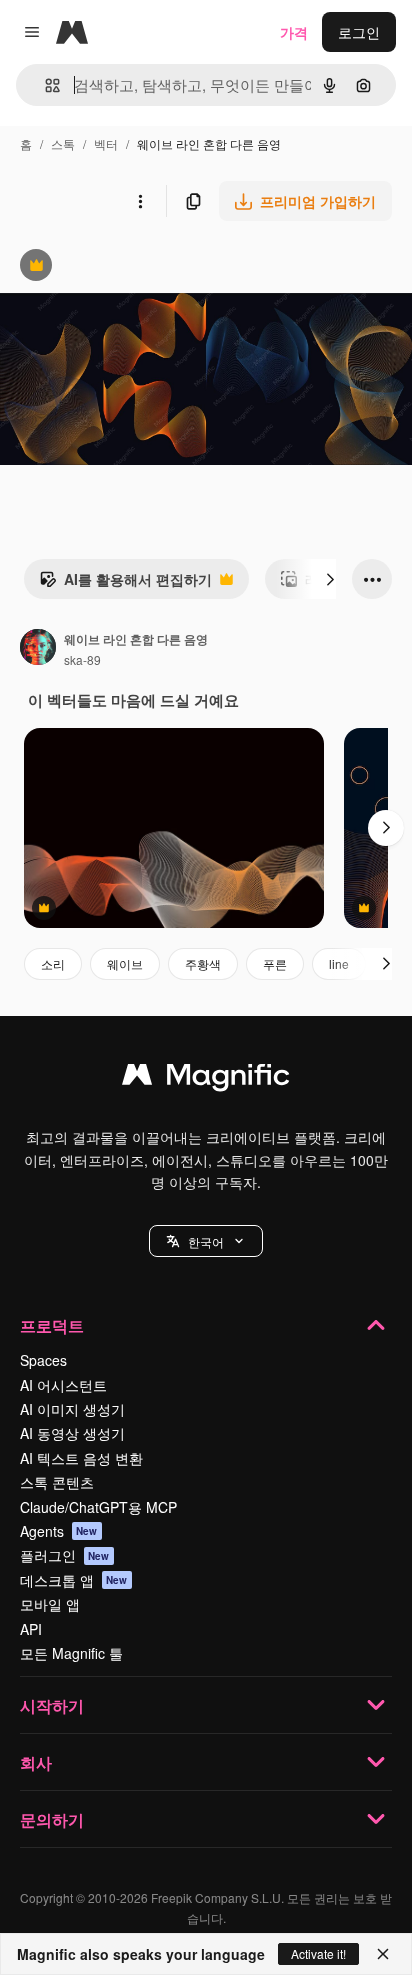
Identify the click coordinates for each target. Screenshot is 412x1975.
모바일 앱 (50, 1604)
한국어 (206, 1241)
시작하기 (52, 1705)
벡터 (106, 143)
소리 (53, 963)
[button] (206, 1241)
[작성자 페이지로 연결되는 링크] (38, 649)
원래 (115, 267)
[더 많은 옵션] (140, 201)
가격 (294, 32)
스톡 (63, 143)
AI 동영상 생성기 (72, 1433)
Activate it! (318, 1953)
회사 (36, 1762)
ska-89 (82, 659)
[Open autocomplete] (44, 85)
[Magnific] (206, 1079)
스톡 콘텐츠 (57, 1482)
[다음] (330, 579)
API (31, 1629)
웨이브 (125, 963)
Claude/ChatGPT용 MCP (98, 1507)
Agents (59, 1531)
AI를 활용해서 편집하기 (125, 584)
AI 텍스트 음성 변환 (81, 1458)
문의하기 (52, 1819)
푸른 (275, 963)
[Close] (383, 1954)
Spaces (43, 1360)
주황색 (203, 963)
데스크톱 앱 (74, 1580)
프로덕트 (52, 1325)
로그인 (359, 32)
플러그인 (65, 1555)
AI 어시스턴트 (63, 1385)
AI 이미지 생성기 (72, 1409)
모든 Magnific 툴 (71, 1653)
